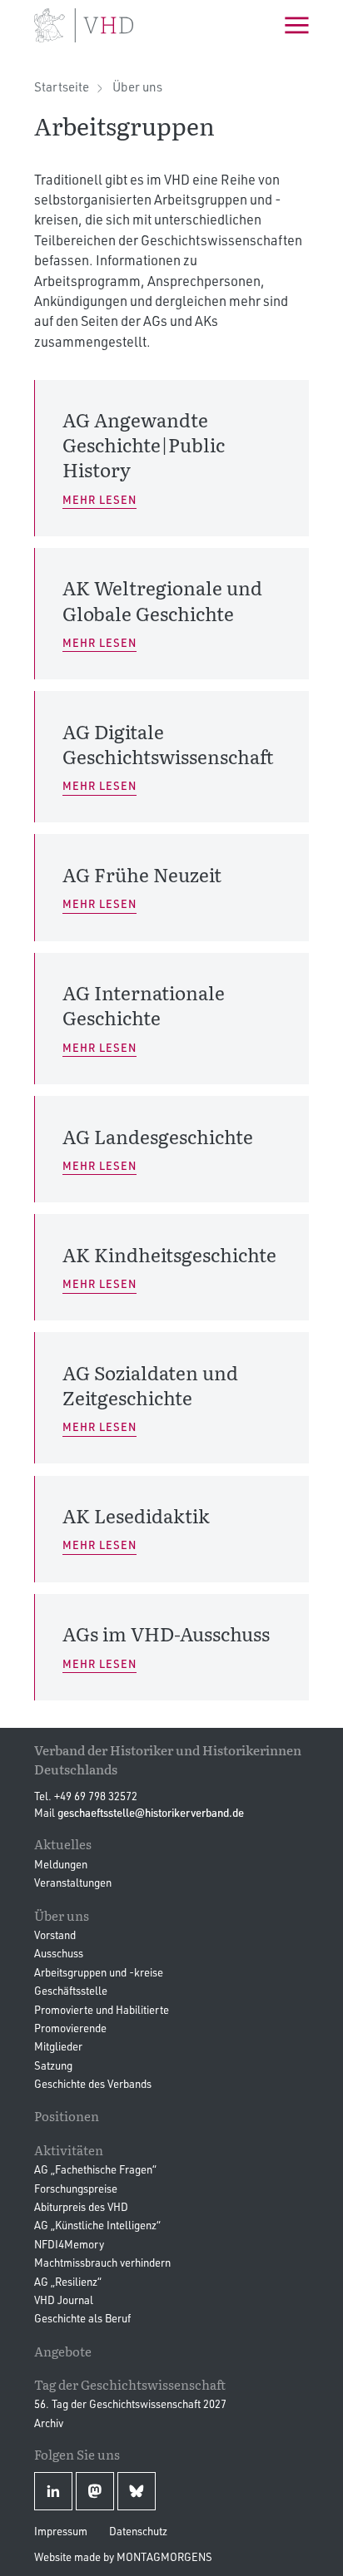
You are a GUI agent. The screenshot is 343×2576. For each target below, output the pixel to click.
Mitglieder (58, 2046)
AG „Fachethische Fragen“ (95, 2169)
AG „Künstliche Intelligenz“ (97, 2225)
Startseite (62, 87)
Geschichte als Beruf (82, 2318)
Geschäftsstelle (71, 1991)
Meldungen (61, 1864)
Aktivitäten (69, 2150)
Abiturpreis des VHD (81, 2207)
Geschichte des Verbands (93, 2084)
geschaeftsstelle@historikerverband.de (151, 1813)
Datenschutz (138, 2531)
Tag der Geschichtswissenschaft (130, 2384)
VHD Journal (64, 2300)
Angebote (63, 2351)
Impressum (61, 2531)
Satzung (53, 2065)
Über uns (137, 87)
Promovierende (70, 2028)
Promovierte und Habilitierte (102, 2010)
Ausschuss (59, 1953)
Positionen (67, 2116)
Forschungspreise (76, 2189)
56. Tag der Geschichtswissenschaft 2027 (130, 2404)
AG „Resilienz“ (68, 2282)
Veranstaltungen (73, 1883)
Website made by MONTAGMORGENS (123, 2557)
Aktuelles (63, 1844)
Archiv (49, 2423)
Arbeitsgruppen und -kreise (99, 1972)
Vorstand (55, 1935)
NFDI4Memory (69, 2244)
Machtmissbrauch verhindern (102, 2263)
